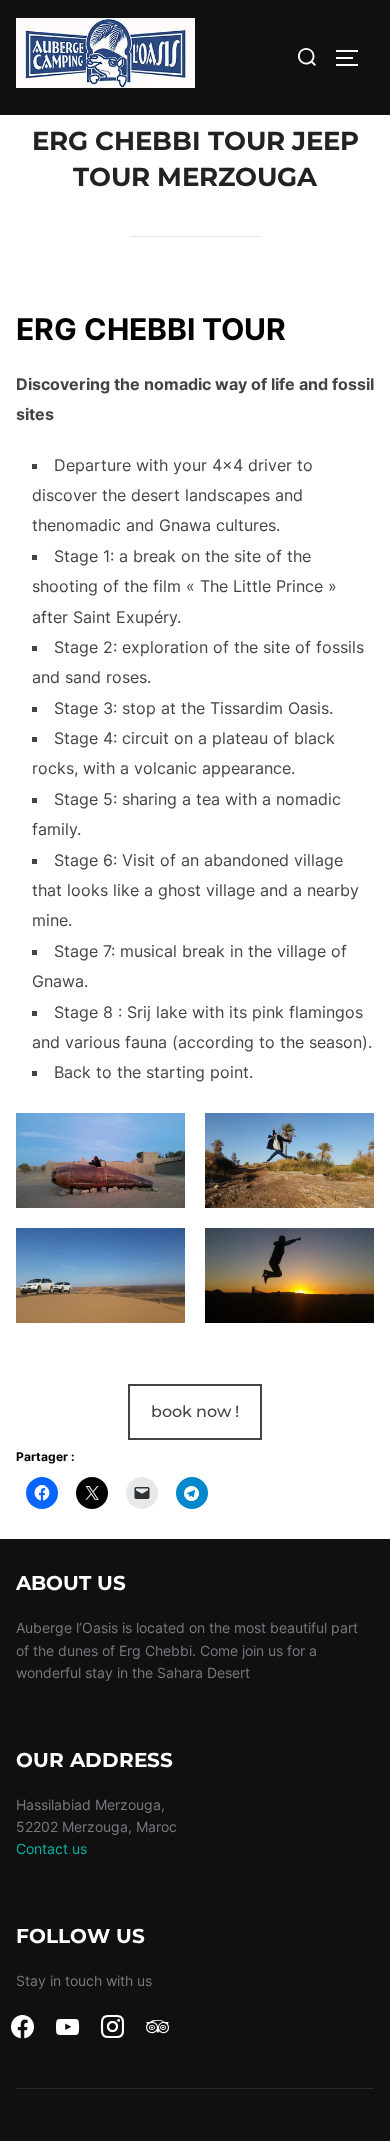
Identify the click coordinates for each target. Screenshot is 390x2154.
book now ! (195, 1411)
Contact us (51, 1848)
